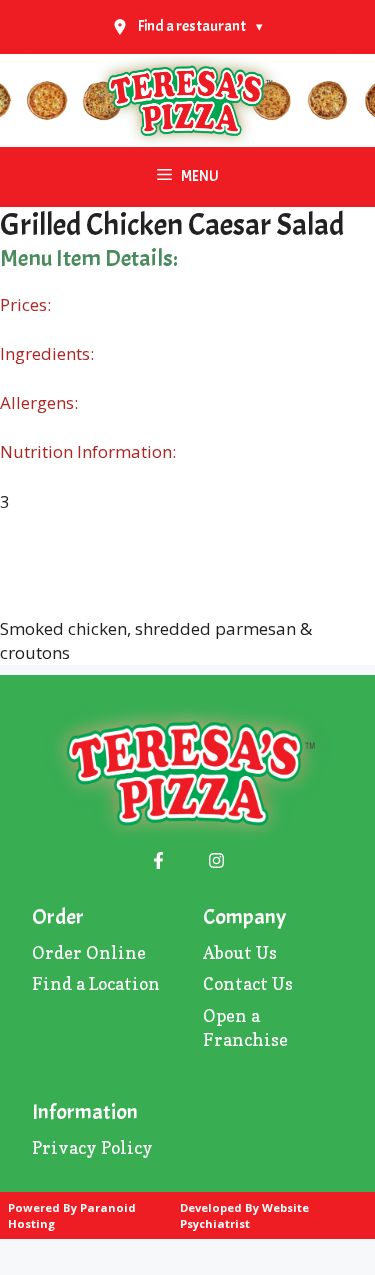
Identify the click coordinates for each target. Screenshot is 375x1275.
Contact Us (248, 983)
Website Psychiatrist (244, 1215)
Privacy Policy (92, 1147)
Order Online (89, 952)
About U (236, 952)
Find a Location (96, 983)
